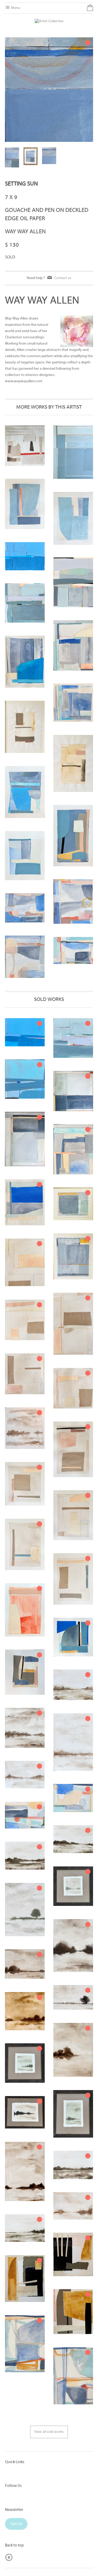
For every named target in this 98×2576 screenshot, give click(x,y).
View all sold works (49, 2432)
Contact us (63, 278)
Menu (15, 8)
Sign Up (16, 2524)
